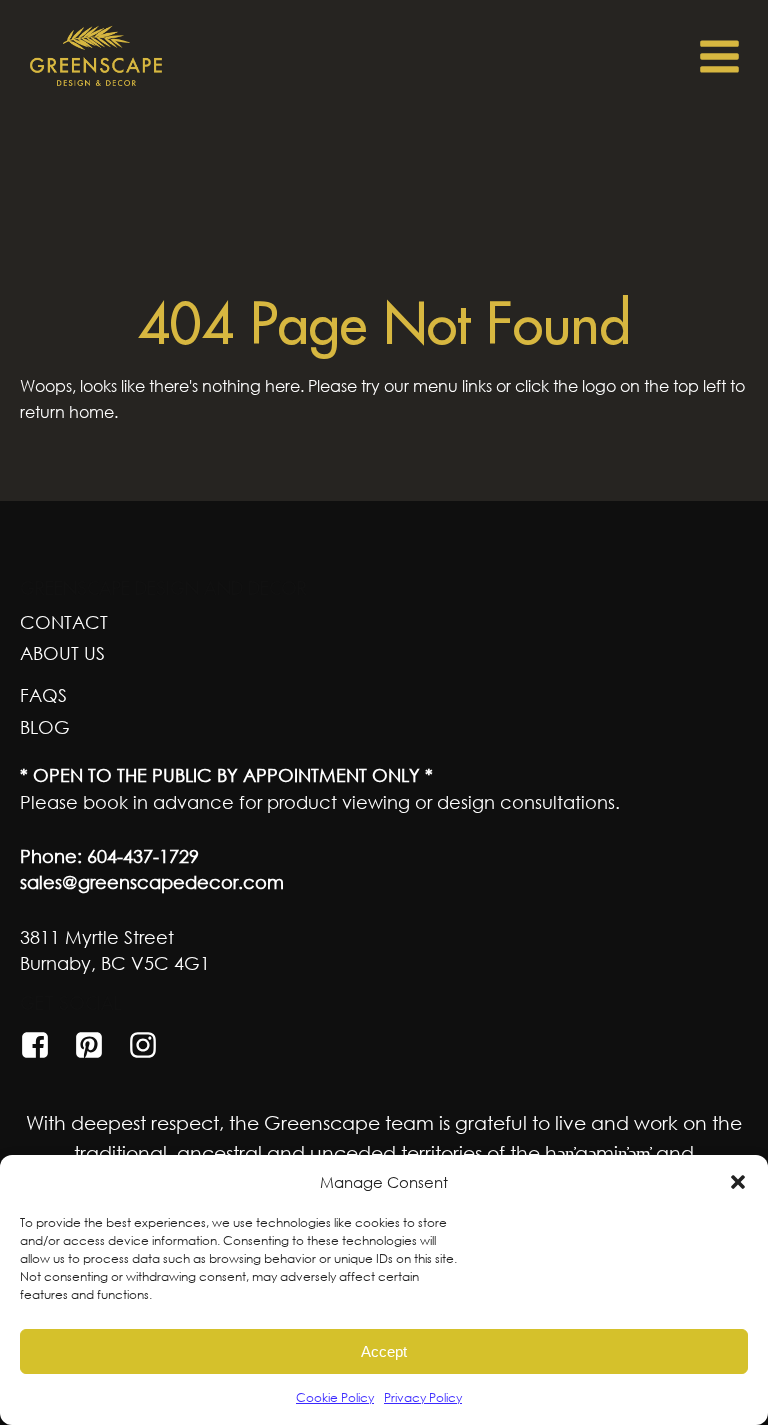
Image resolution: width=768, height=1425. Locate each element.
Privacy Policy (423, 1397)
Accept (384, 1351)
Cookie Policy (335, 1397)
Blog (45, 727)
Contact (64, 622)
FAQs (43, 695)
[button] (738, 1182)
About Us (62, 653)
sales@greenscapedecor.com (152, 882)
